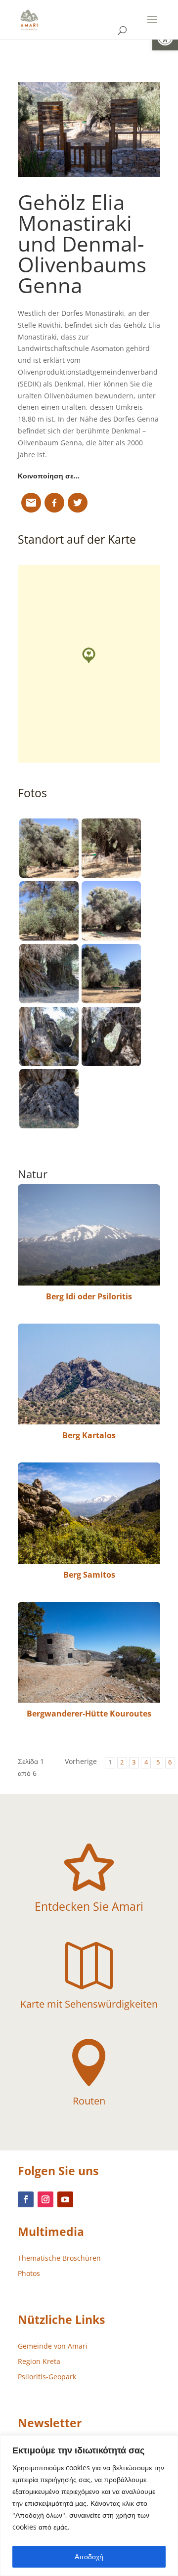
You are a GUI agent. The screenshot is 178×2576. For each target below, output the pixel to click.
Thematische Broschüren (59, 2258)
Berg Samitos (89, 1575)
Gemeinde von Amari (53, 2346)
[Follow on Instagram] (45, 2199)
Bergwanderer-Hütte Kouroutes (89, 1714)
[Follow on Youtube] (65, 2199)
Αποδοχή (89, 2556)
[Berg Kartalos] (89, 1374)
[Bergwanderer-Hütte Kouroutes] (89, 1652)
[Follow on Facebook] (26, 2199)
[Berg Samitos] (89, 1513)
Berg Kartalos (89, 1435)
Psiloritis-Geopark (47, 2377)
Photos (29, 2273)
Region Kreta (39, 2361)
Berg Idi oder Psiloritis (89, 1296)
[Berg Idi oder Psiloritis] (89, 1235)
